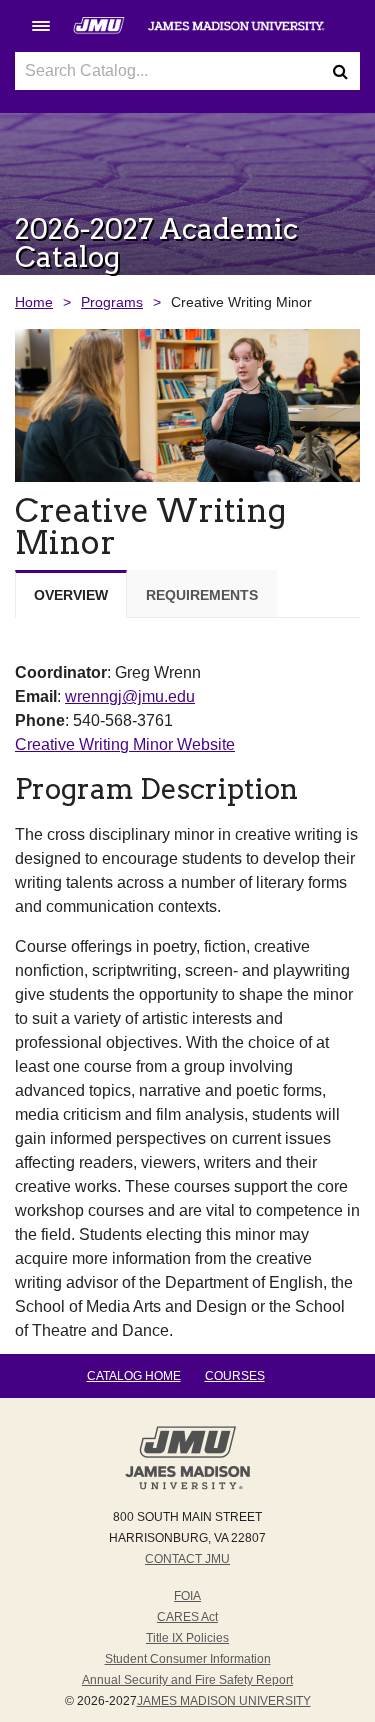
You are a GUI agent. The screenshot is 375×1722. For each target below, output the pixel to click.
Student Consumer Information (188, 1659)
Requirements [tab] (202, 595)
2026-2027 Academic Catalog (156, 243)
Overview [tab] (71, 595)
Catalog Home (134, 1376)
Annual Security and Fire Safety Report (187, 1680)
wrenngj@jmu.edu (130, 696)
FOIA (187, 1596)
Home (34, 302)
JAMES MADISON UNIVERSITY (224, 1701)
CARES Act (187, 1617)
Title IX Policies (187, 1638)
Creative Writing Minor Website (125, 744)
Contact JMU (187, 1559)
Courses (235, 1376)
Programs (112, 302)
